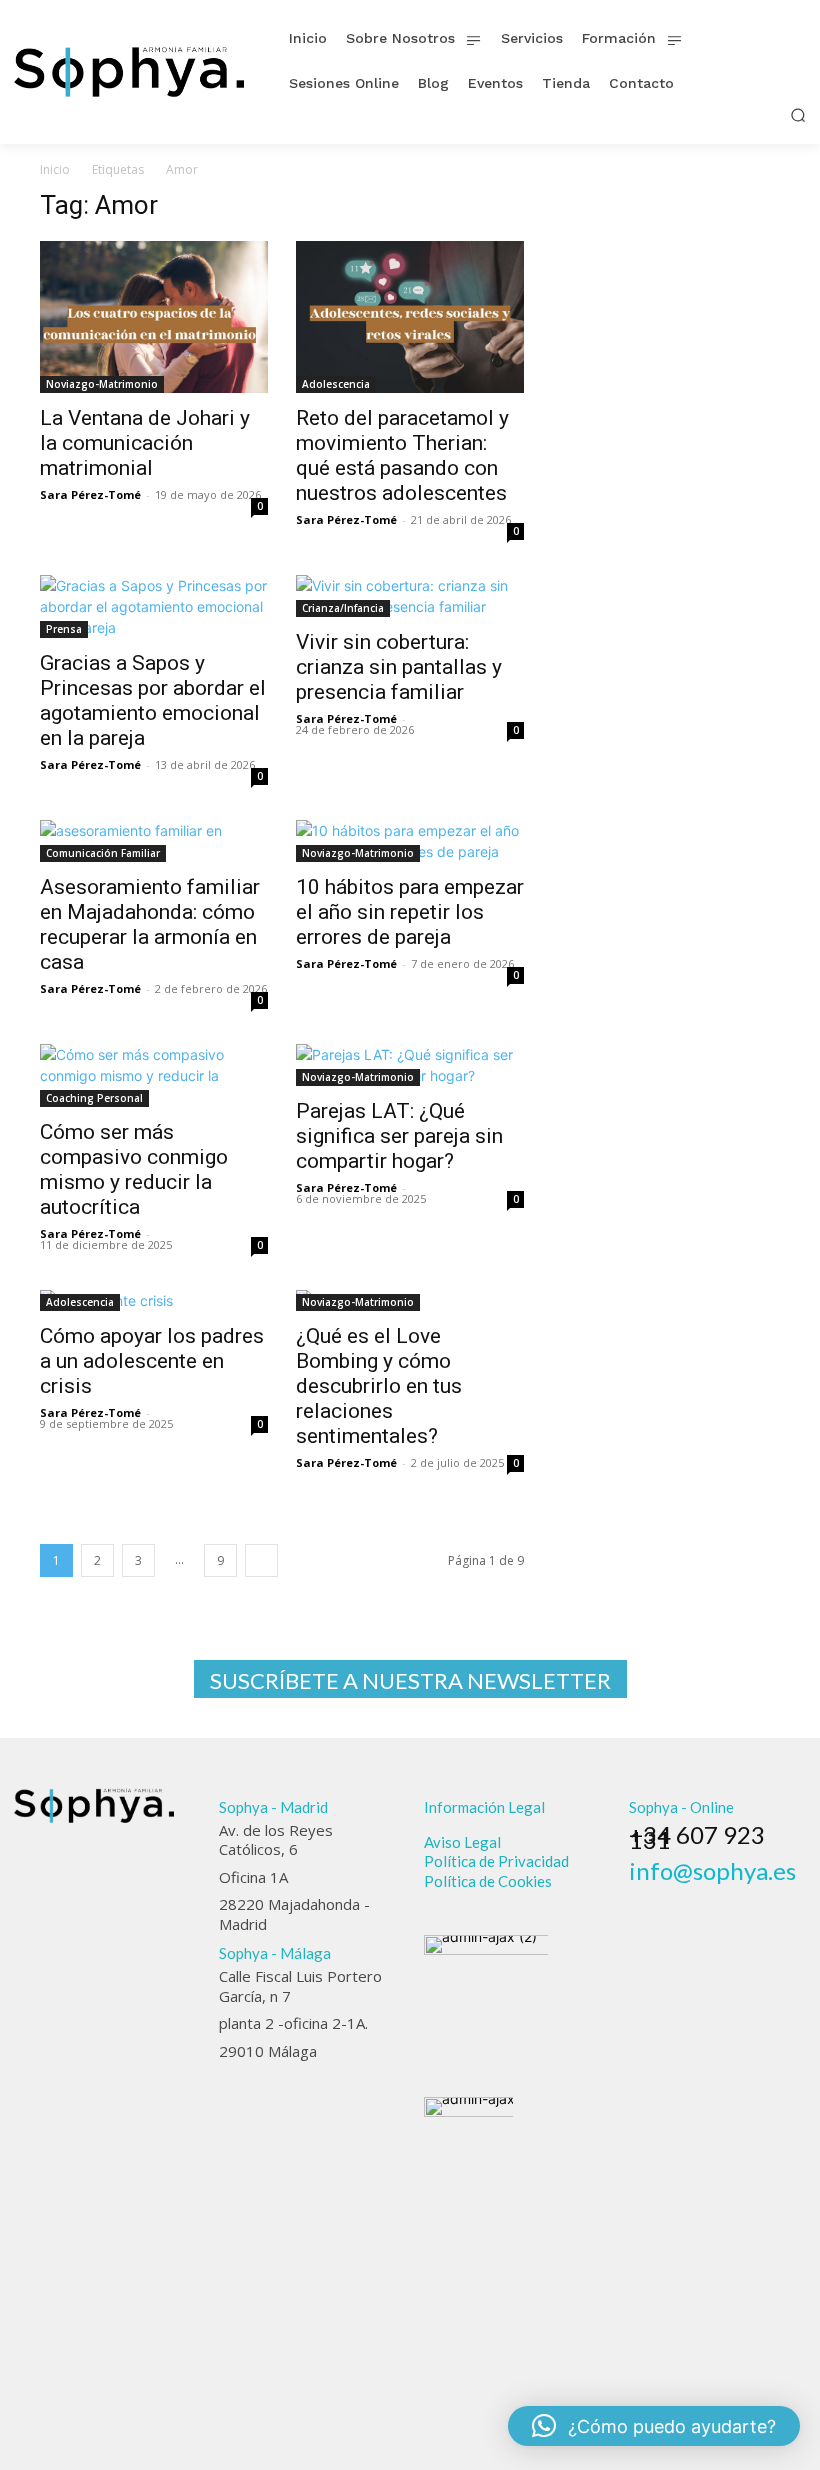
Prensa (64, 629)
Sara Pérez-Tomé (90, 494)
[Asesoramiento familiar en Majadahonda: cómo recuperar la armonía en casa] (154, 841)
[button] (798, 115)
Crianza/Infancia (343, 608)
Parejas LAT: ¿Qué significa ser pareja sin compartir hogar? (399, 1136)
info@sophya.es (712, 1870)
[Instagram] (666, 1898)
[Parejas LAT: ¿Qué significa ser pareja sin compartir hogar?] (410, 1065)
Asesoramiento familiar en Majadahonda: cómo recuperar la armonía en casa (150, 924)
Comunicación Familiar (103, 853)
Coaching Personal (94, 1098)
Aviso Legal (462, 1842)
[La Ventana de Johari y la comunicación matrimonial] (154, 317)
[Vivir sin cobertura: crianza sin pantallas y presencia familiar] (410, 596)
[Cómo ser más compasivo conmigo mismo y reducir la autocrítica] (154, 1075)
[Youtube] (748, 1898)
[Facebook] (638, 1898)
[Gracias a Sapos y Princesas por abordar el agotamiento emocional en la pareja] (154, 606)
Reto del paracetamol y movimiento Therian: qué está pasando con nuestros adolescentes (402, 455)
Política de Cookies (488, 1881)
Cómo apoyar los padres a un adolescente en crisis (152, 1361)
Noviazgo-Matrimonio (102, 384)
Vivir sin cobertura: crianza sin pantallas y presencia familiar (399, 667)
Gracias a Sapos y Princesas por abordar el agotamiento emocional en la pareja (153, 700)
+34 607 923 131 (697, 1837)
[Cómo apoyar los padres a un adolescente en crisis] (154, 1300)
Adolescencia (336, 384)
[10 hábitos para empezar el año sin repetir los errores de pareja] (410, 841)
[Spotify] (721, 1898)
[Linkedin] (693, 1898)
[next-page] (261, 1560)
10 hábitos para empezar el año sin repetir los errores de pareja (410, 912)
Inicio (55, 169)
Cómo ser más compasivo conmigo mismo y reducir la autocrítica (134, 1169)
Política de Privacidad (496, 1861)
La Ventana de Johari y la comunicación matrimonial (145, 443)
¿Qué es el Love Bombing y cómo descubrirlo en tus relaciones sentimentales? (379, 1386)
